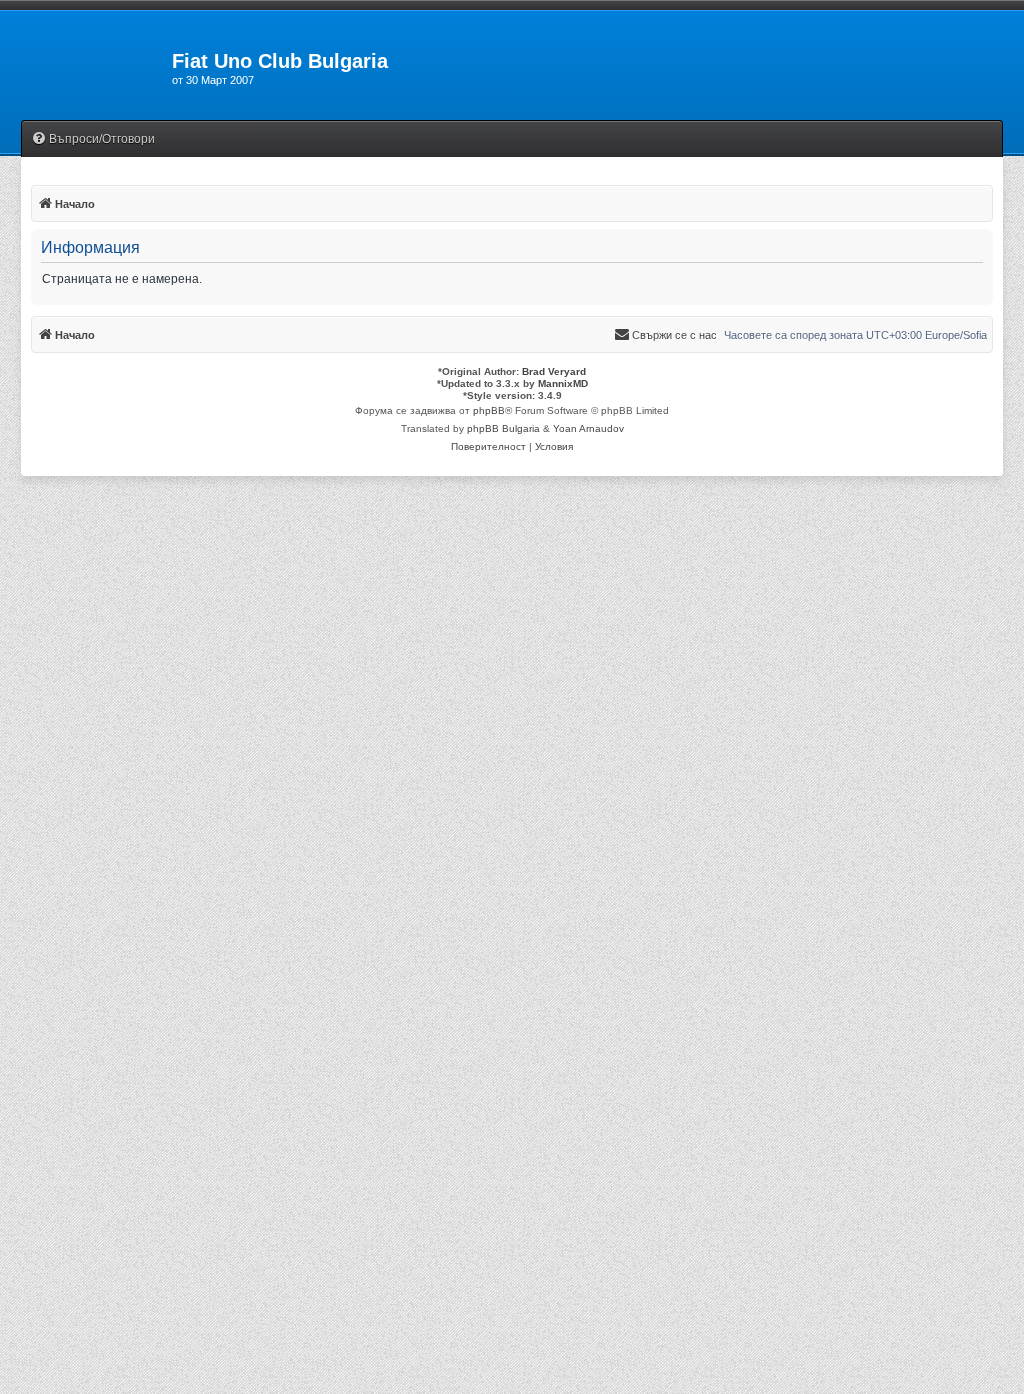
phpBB (489, 410)
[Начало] (86, 67)
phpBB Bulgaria (503, 428)
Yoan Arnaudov (588, 428)
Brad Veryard (554, 371)
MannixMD (563, 383)
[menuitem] (93, 139)
